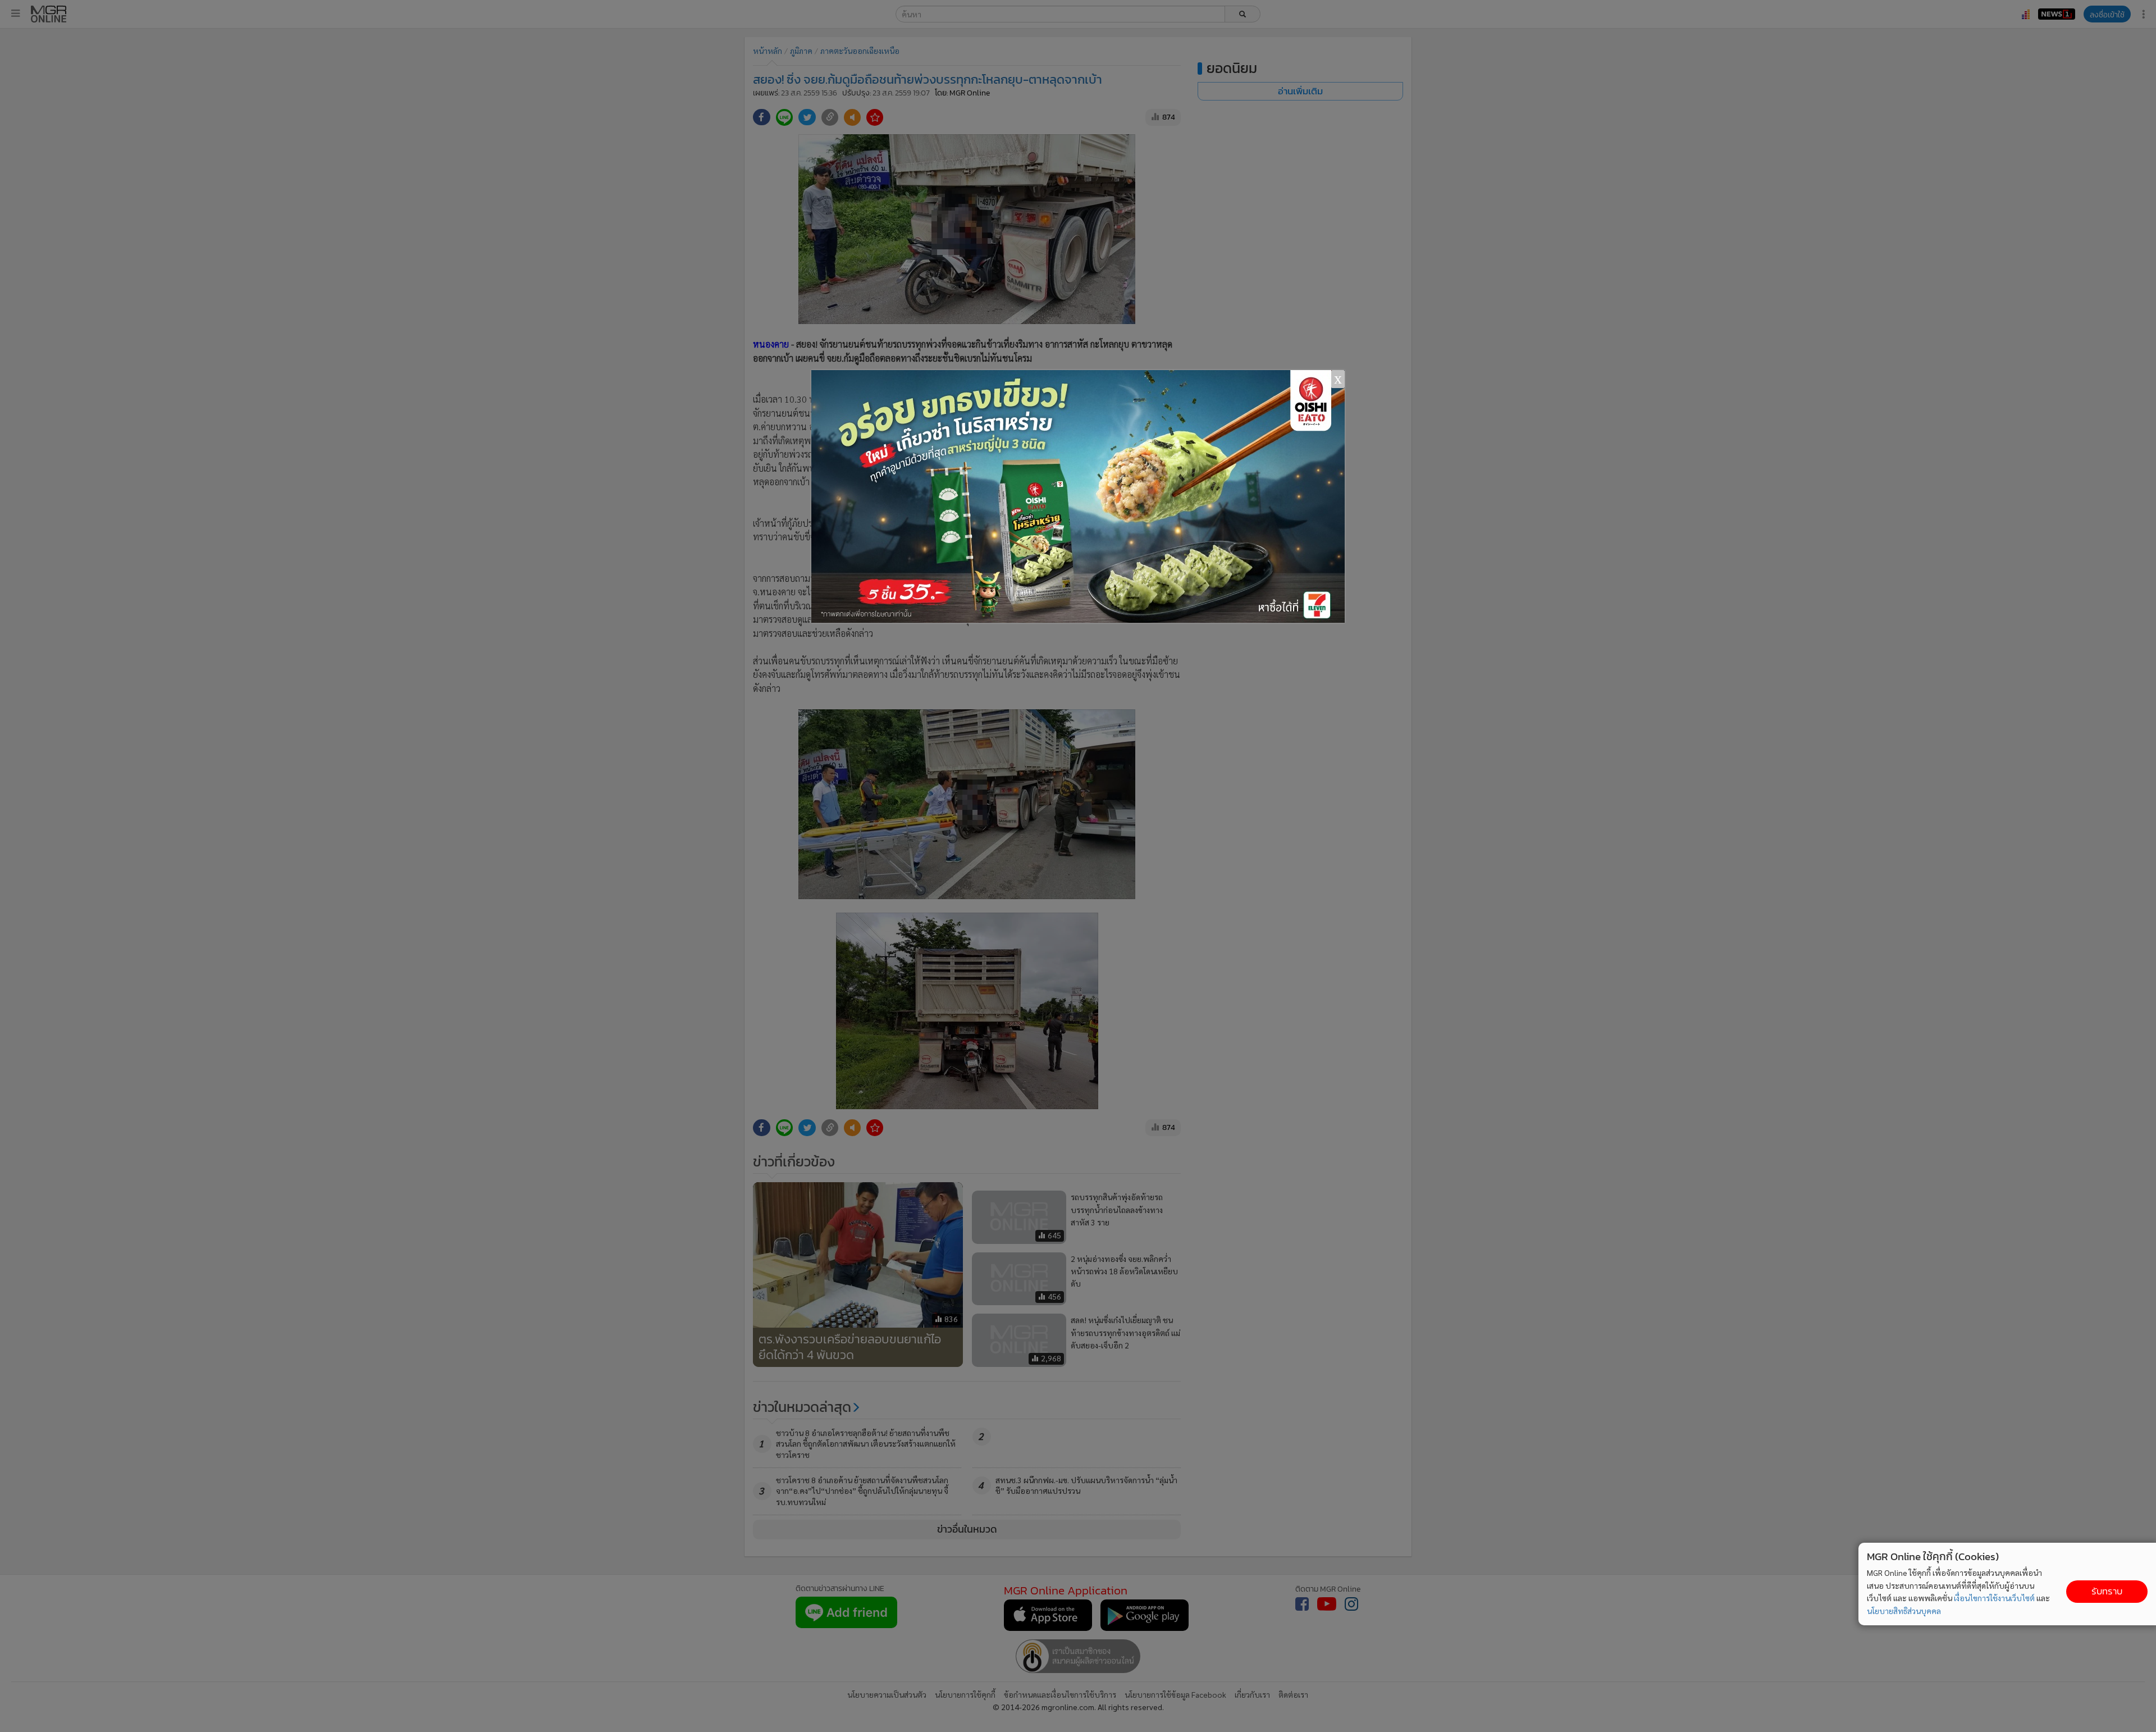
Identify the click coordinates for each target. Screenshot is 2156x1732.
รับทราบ (2107, 1591)
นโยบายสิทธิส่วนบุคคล (1904, 1611)
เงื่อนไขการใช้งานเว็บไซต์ (1994, 1598)
